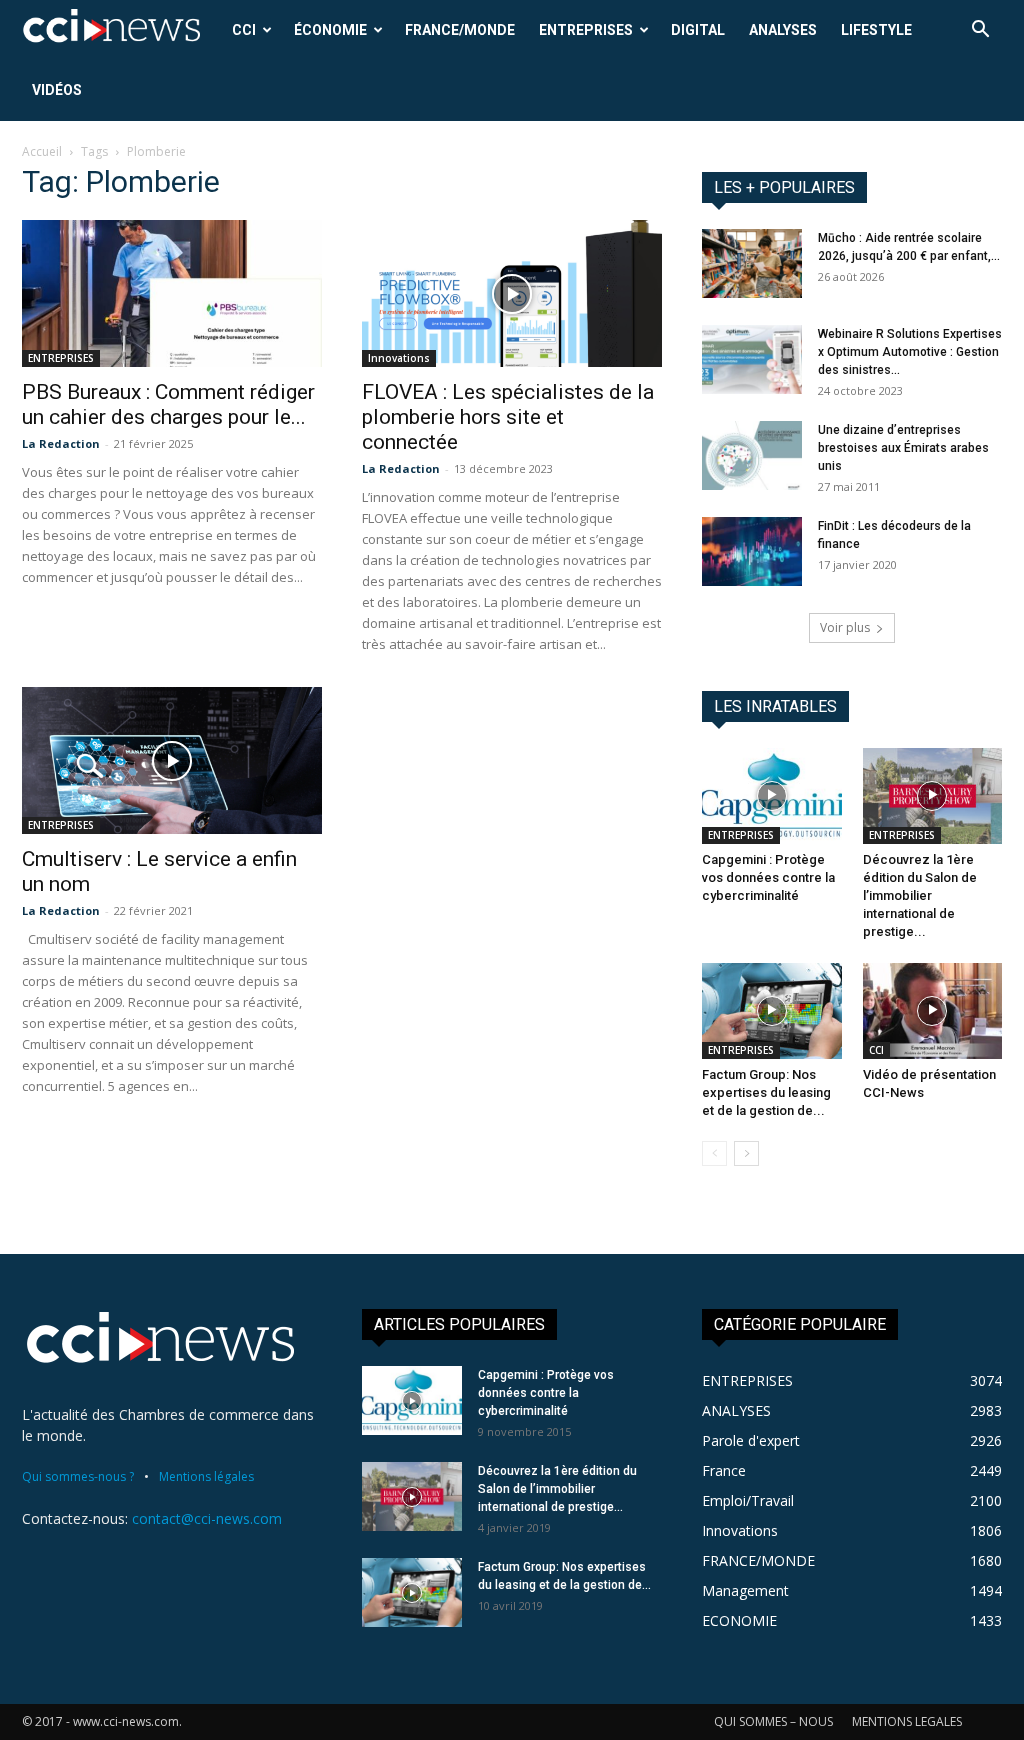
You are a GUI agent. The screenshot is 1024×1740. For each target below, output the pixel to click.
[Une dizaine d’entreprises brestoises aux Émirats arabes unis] (752, 455)
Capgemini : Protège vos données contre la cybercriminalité (768, 877)
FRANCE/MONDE (460, 30)
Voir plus (845, 627)
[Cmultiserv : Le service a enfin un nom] (172, 760)
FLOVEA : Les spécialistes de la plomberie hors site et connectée (508, 417)
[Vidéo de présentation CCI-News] (933, 1011)
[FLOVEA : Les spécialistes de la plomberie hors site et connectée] (512, 293)
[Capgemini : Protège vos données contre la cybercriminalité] (772, 796)
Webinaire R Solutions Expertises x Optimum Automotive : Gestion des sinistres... (910, 352)
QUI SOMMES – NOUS (773, 1721)
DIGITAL (698, 30)
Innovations (399, 358)
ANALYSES (783, 30)
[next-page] (746, 1153)
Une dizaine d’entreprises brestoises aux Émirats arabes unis (903, 448)
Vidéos (57, 90)
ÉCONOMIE (330, 30)
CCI (244, 30)
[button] (980, 31)
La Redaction (61, 443)
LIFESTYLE (876, 30)
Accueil (42, 151)
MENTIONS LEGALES (907, 1721)
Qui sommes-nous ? (78, 1476)
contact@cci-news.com (207, 1518)
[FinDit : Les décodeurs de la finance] (752, 551)
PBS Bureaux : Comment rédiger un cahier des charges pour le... (168, 404)
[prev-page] (714, 1153)
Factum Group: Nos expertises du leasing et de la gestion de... (766, 1092)
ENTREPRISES (586, 30)
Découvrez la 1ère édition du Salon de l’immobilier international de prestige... (920, 895)
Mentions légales (206, 1476)
